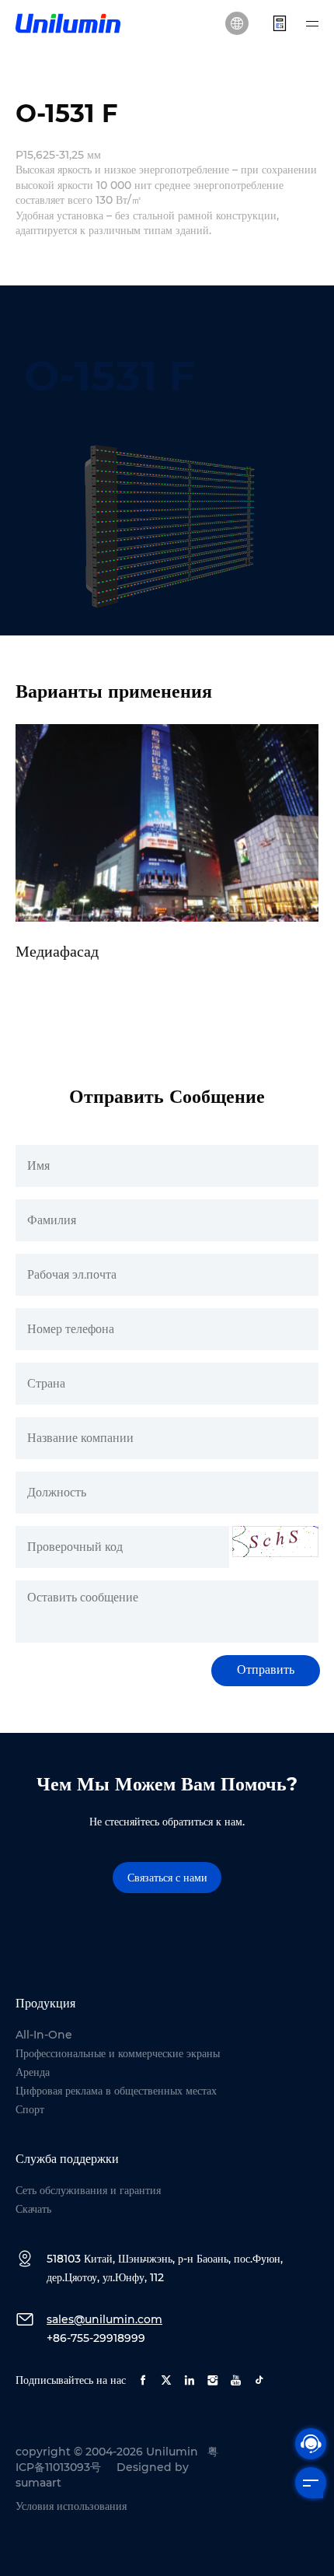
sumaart (38, 2483)
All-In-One (44, 2035)
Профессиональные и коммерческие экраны (118, 2053)
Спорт (30, 2109)
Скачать (33, 2209)
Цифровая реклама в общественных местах (116, 2091)
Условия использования (71, 2506)
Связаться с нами (167, 1878)
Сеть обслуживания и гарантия (88, 2190)
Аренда (33, 2072)
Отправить (266, 1669)
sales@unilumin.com (104, 2319)
